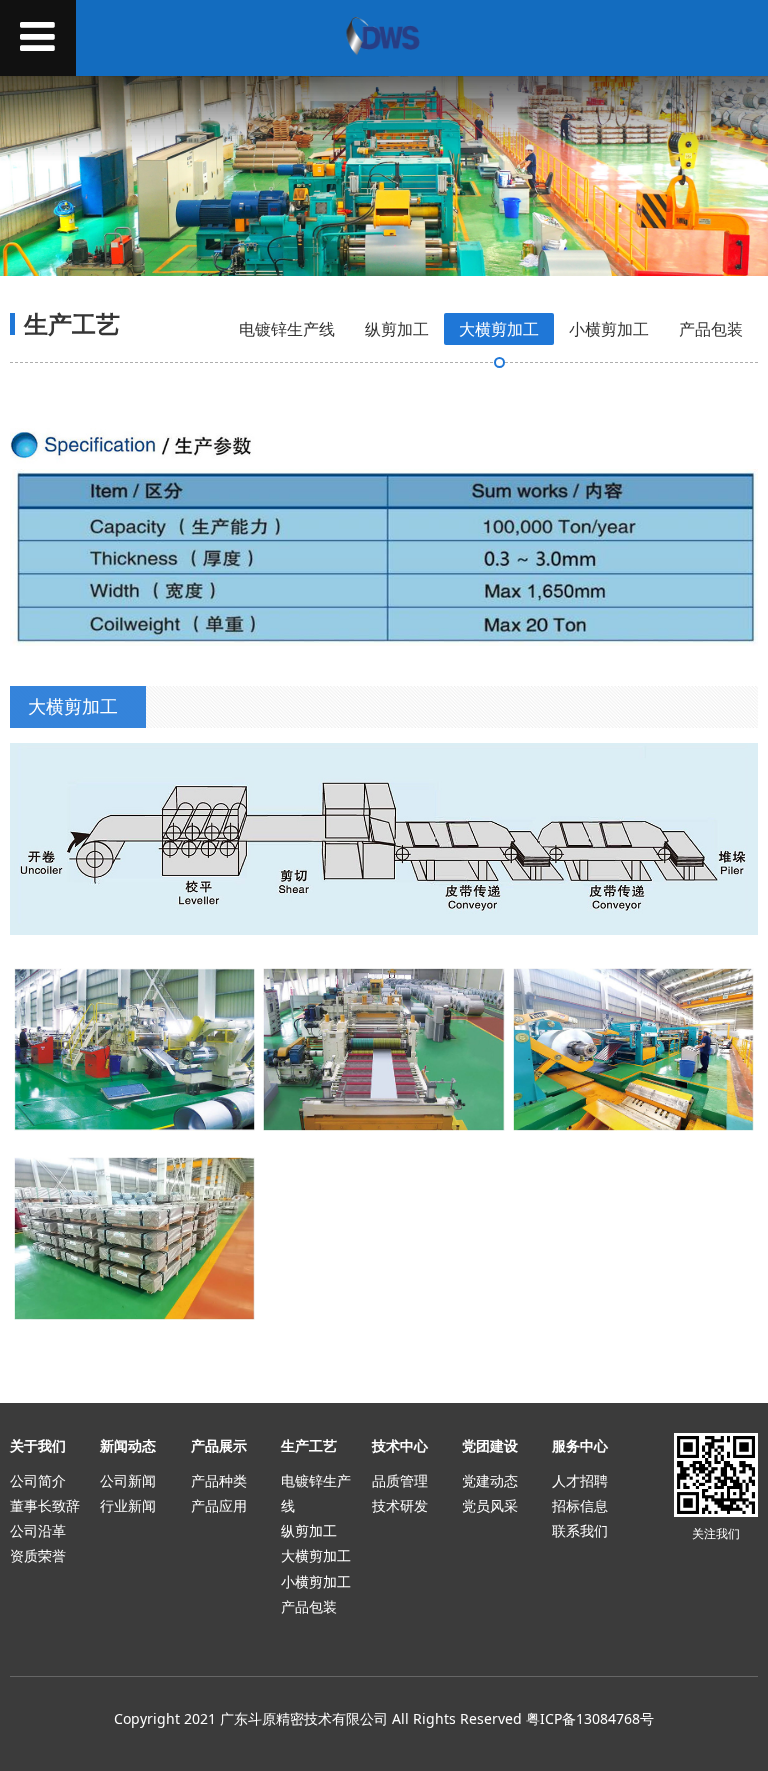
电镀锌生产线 (287, 329)
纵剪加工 (397, 329)
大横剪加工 (499, 329)
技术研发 (400, 1505)
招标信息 (580, 1505)
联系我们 (580, 1530)
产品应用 (219, 1505)
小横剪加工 (609, 329)
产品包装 (711, 329)
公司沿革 (38, 1530)
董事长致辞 (45, 1505)
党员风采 (490, 1505)
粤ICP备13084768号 (590, 1718)
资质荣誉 (38, 1555)
